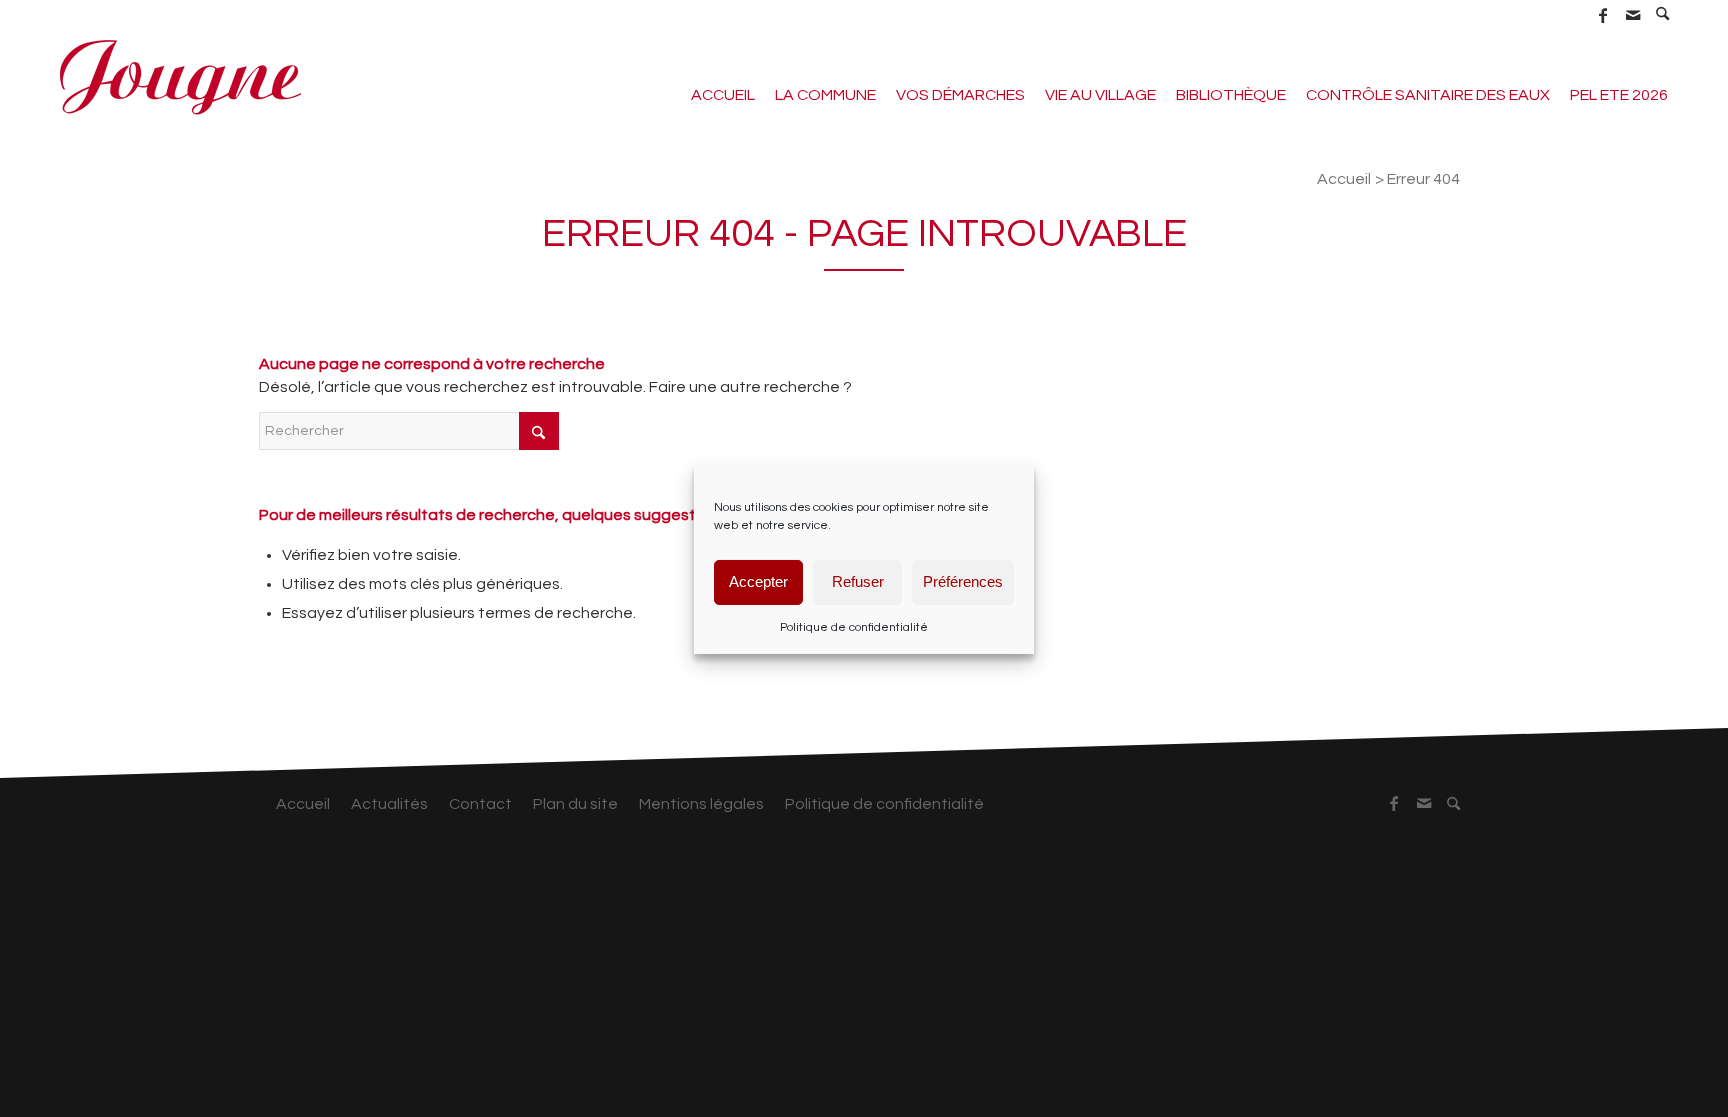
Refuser (858, 581)
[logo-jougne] (180, 75)
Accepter (758, 581)
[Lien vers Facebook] (1602, 15)
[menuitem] (1663, 15)
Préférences (963, 581)
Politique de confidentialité (854, 626)
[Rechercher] (1663, 16)
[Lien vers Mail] (1632, 15)
